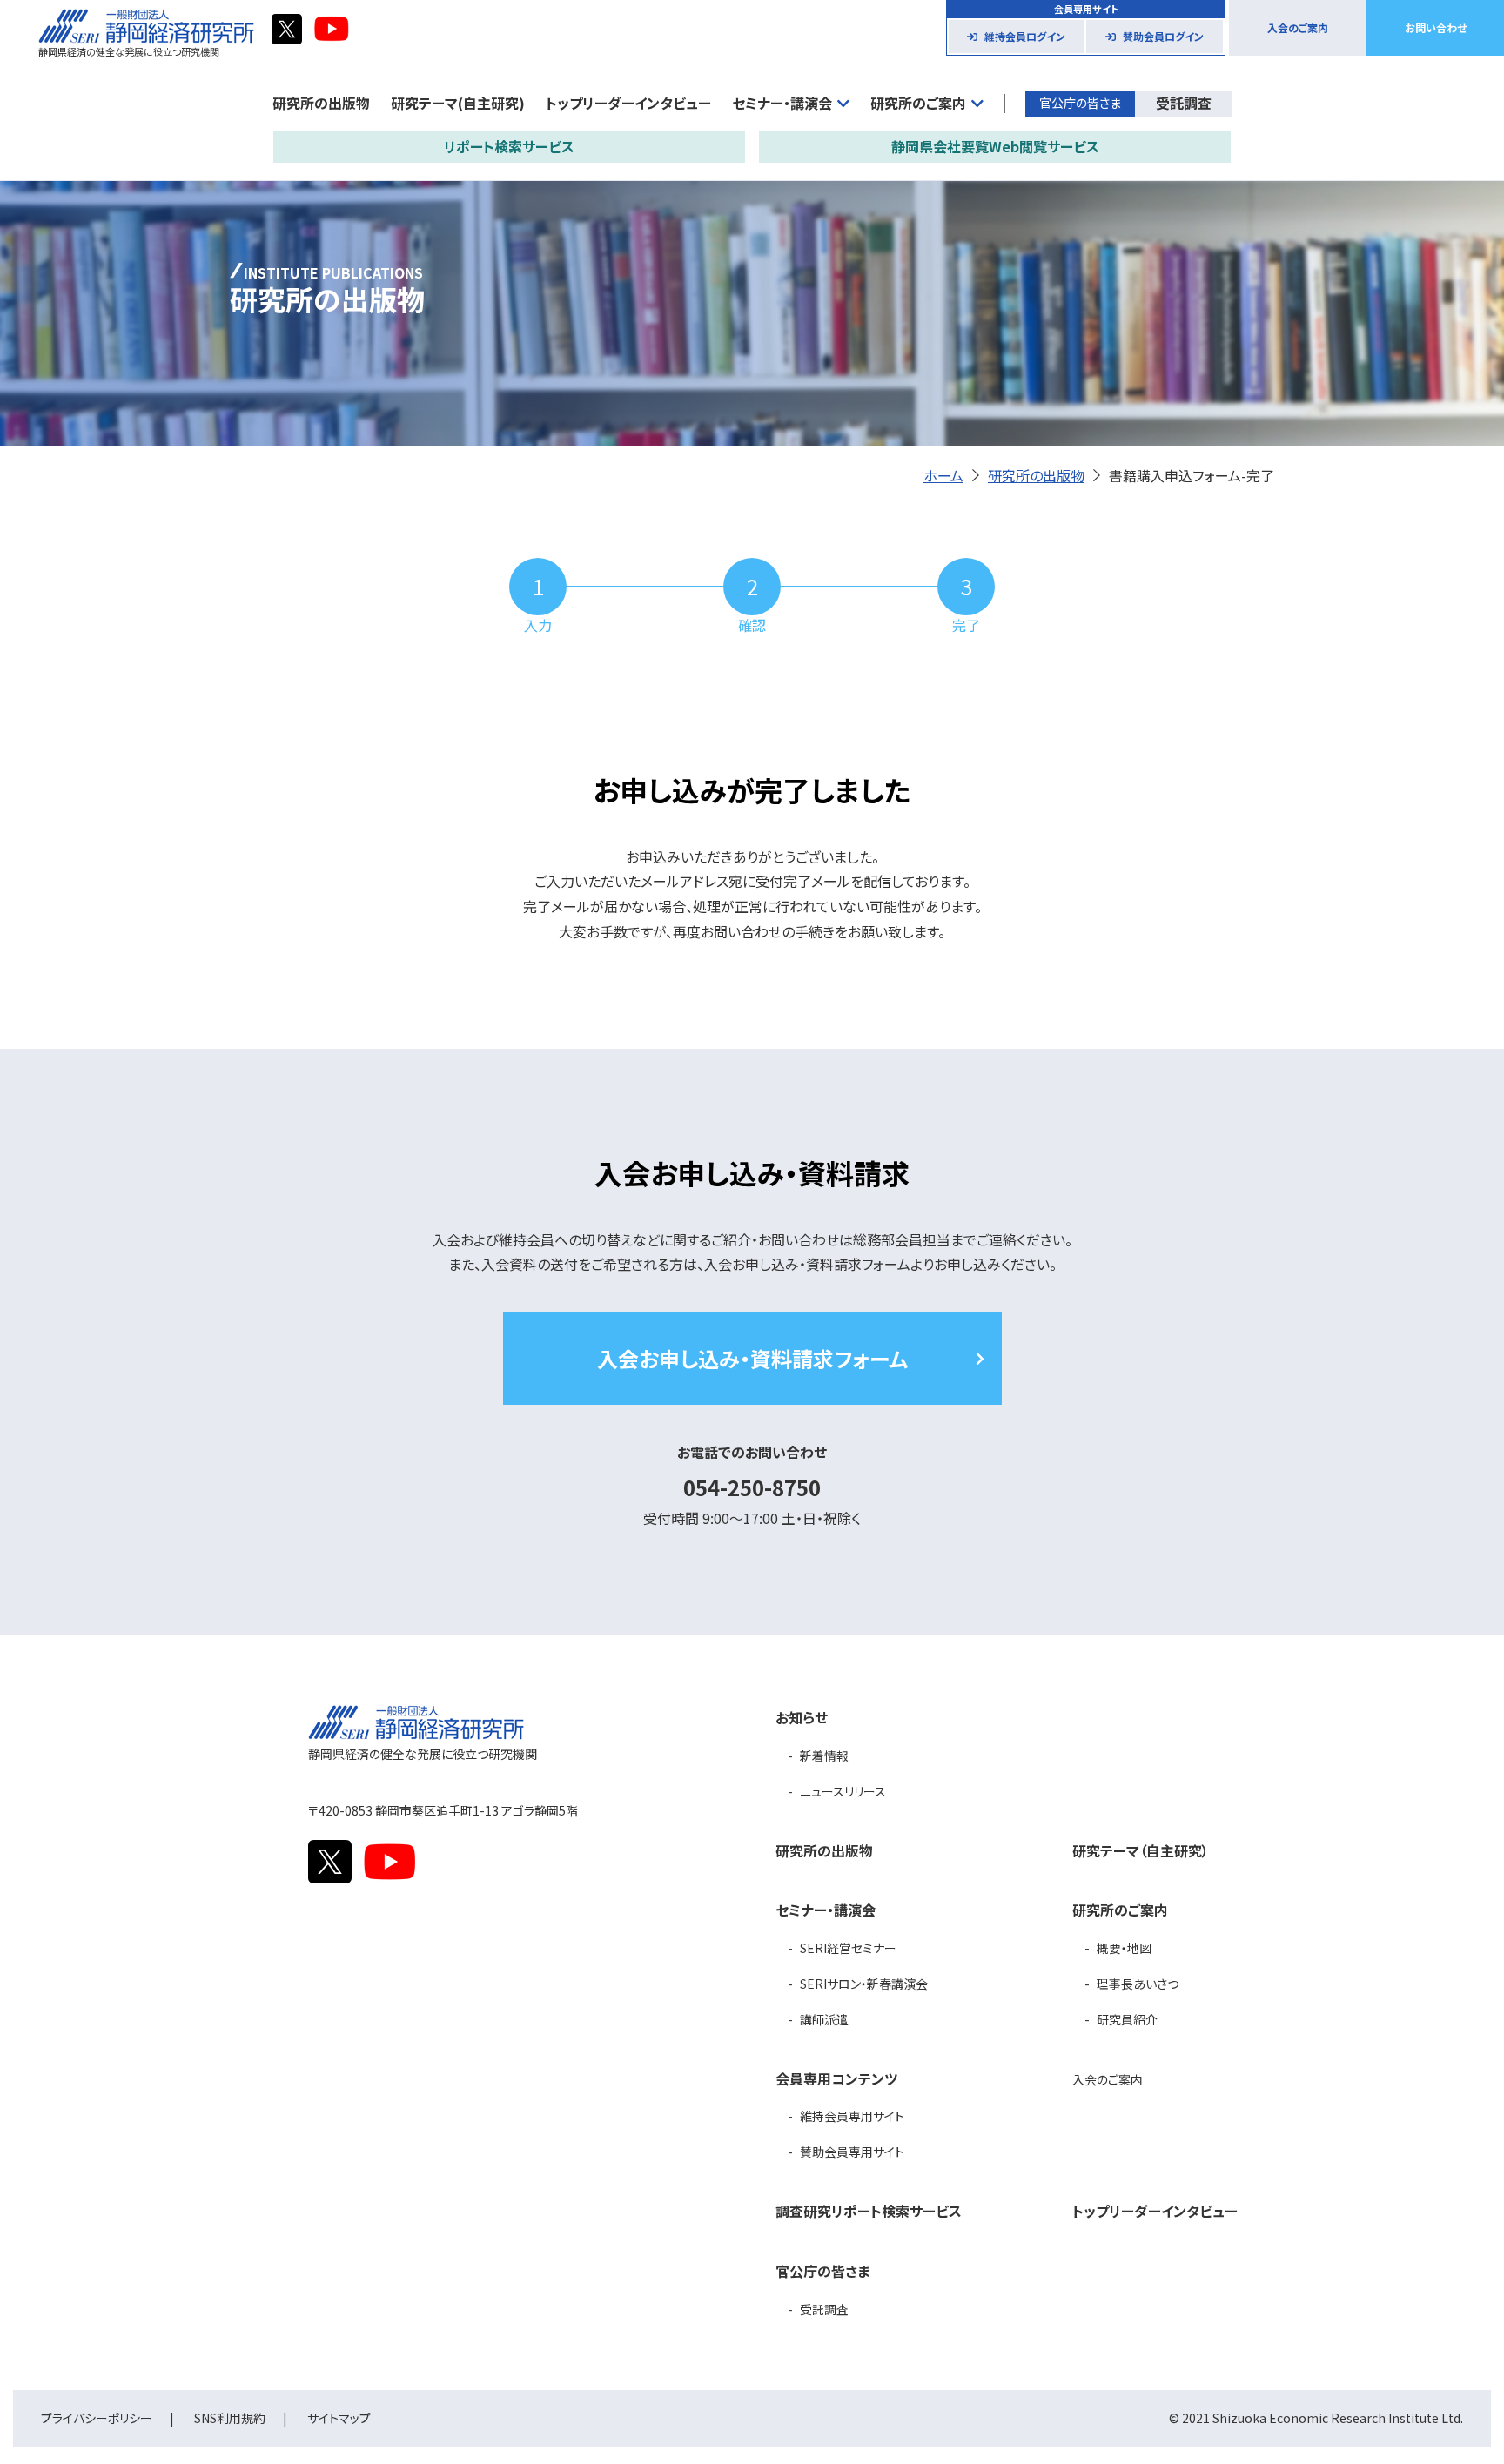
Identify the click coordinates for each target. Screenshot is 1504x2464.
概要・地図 (1124, 1948)
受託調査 (1184, 103)
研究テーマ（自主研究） (1141, 1850)
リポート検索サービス (509, 146)
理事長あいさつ (1138, 1984)
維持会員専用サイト (852, 2116)
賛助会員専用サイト (852, 2152)
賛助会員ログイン (1163, 36)
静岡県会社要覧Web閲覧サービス (995, 146)
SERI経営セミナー (848, 1948)
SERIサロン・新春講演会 (864, 1984)
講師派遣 (824, 2019)
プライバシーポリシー (97, 2418)
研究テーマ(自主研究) (458, 103)
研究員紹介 (1127, 2019)
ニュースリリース (843, 1791)
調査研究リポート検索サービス (869, 2211)
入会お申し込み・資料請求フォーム (752, 1358)
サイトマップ (339, 2418)
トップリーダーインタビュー (628, 103)
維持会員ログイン (1025, 36)
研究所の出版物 (321, 103)
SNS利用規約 (230, 2418)
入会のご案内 (1298, 27)
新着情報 (824, 1756)
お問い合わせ (1436, 27)
